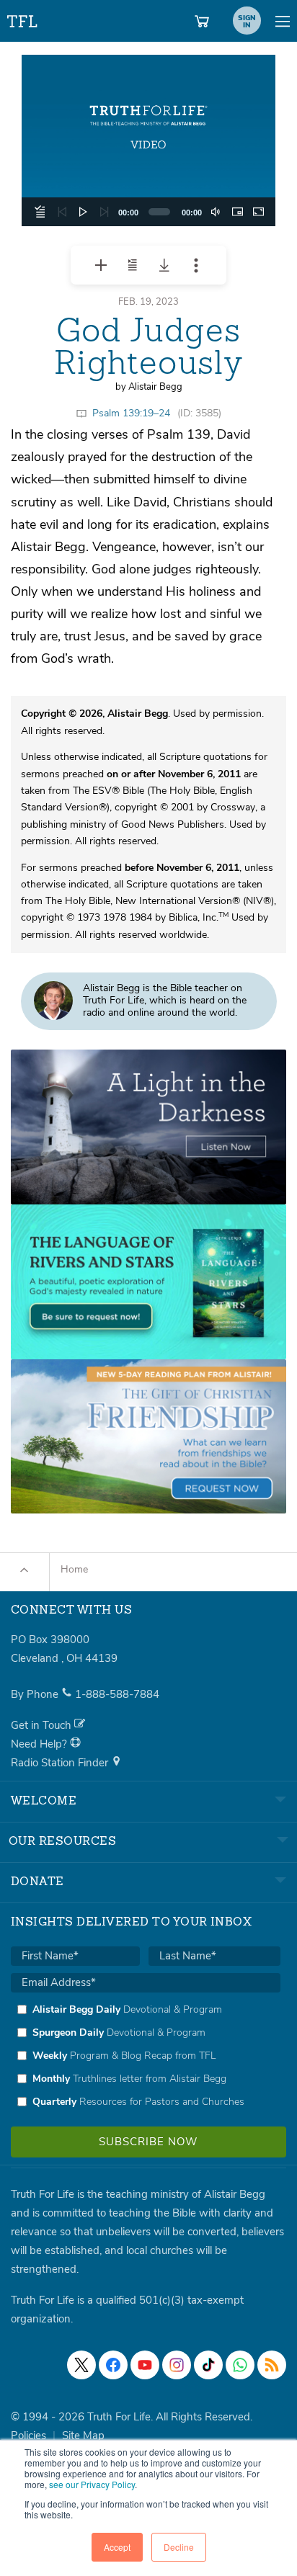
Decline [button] (179, 2547)
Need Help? (40, 1744)
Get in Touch (43, 1725)
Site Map (83, 2436)
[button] (148, 140)
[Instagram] (177, 2365)
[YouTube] (145, 2365)
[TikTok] (208, 2365)
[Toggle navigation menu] (283, 21)
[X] (81, 2365)
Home (74, 1569)
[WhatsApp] (240, 2365)
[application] (148, 140)
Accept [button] (117, 2547)
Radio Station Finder (61, 1763)
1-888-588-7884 (117, 1694)
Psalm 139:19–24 (131, 413)
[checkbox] (146, 2055)
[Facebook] (113, 2365)
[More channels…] (272, 2365)
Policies (28, 2436)
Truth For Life (23, 18)
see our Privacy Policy (92, 2484)
